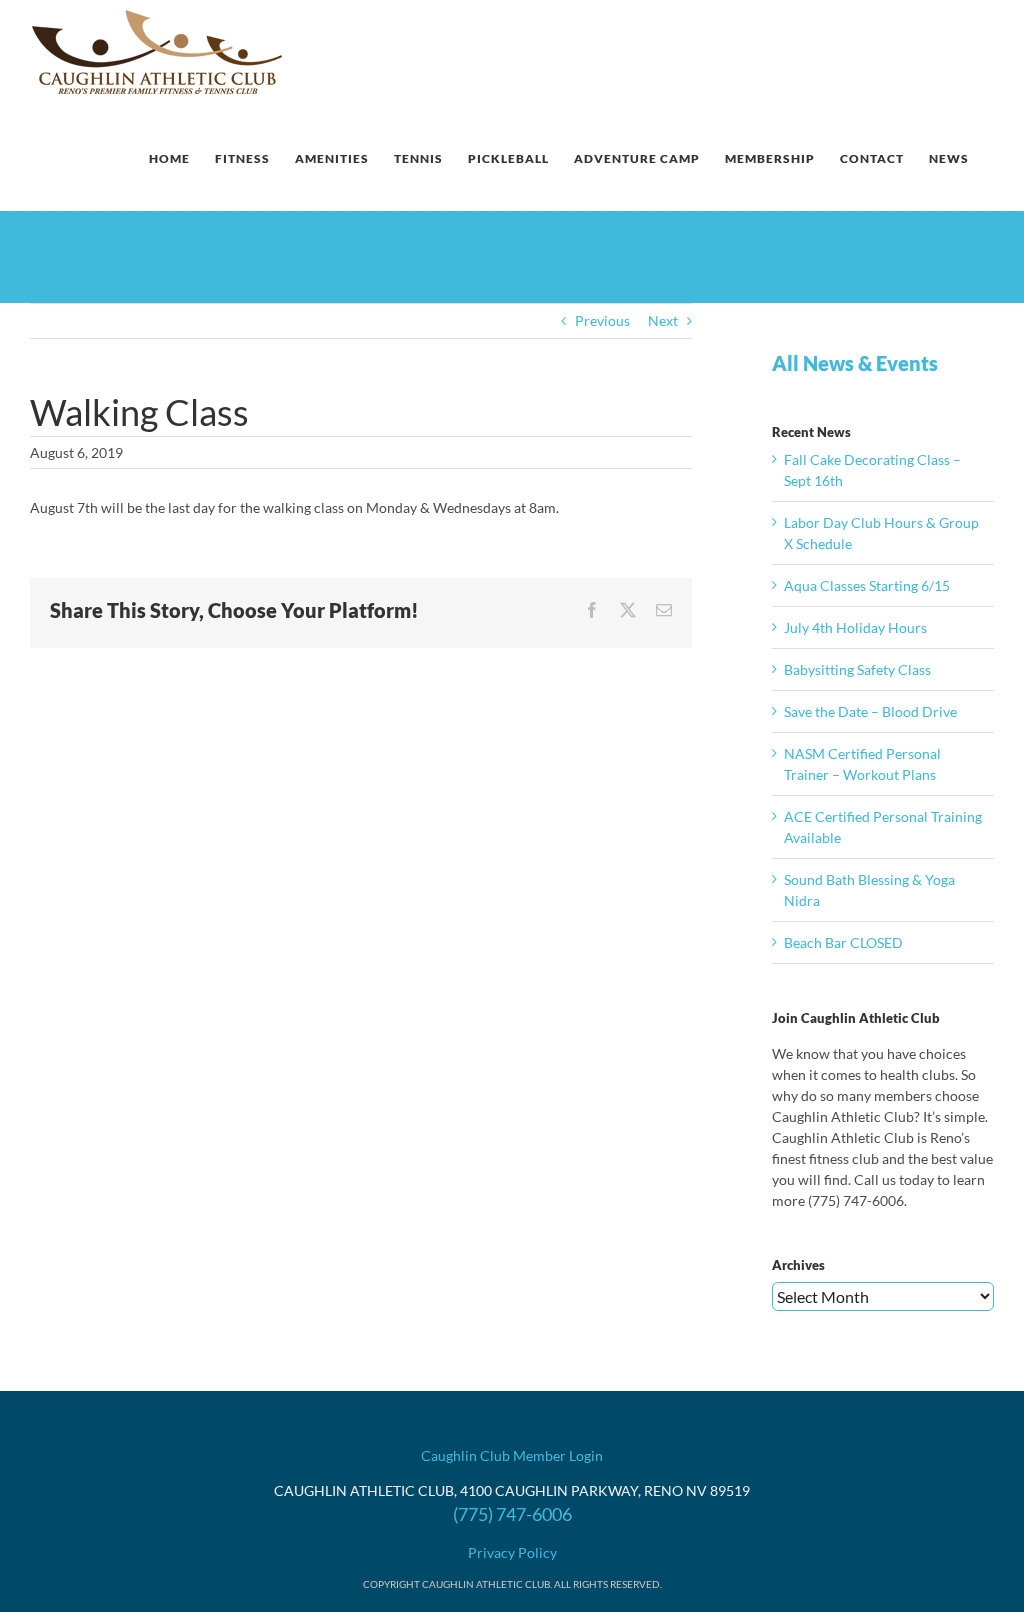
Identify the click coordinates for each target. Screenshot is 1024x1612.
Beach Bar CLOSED (843, 942)
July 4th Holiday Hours (855, 627)
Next (663, 320)
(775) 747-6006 (512, 1514)
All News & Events (855, 363)
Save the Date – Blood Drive (870, 711)
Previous (602, 320)
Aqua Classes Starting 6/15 (867, 585)
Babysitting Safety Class (857, 669)
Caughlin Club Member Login (512, 1455)
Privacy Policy (512, 1552)
